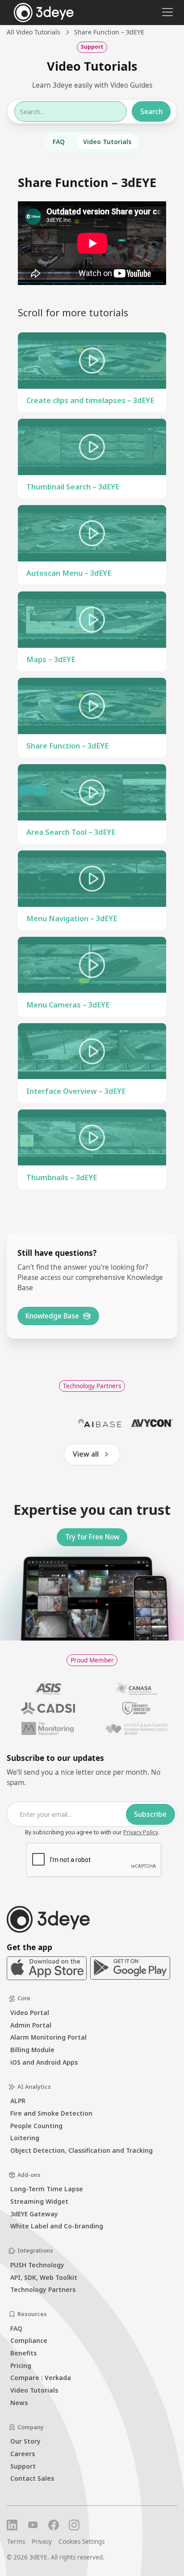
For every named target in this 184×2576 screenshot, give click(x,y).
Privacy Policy (141, 1832)
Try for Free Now (92, 1537)
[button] (166, 12)
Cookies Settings (82, 2542)
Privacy (42, 2542)
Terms (16, 2542)
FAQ (59, 142)
